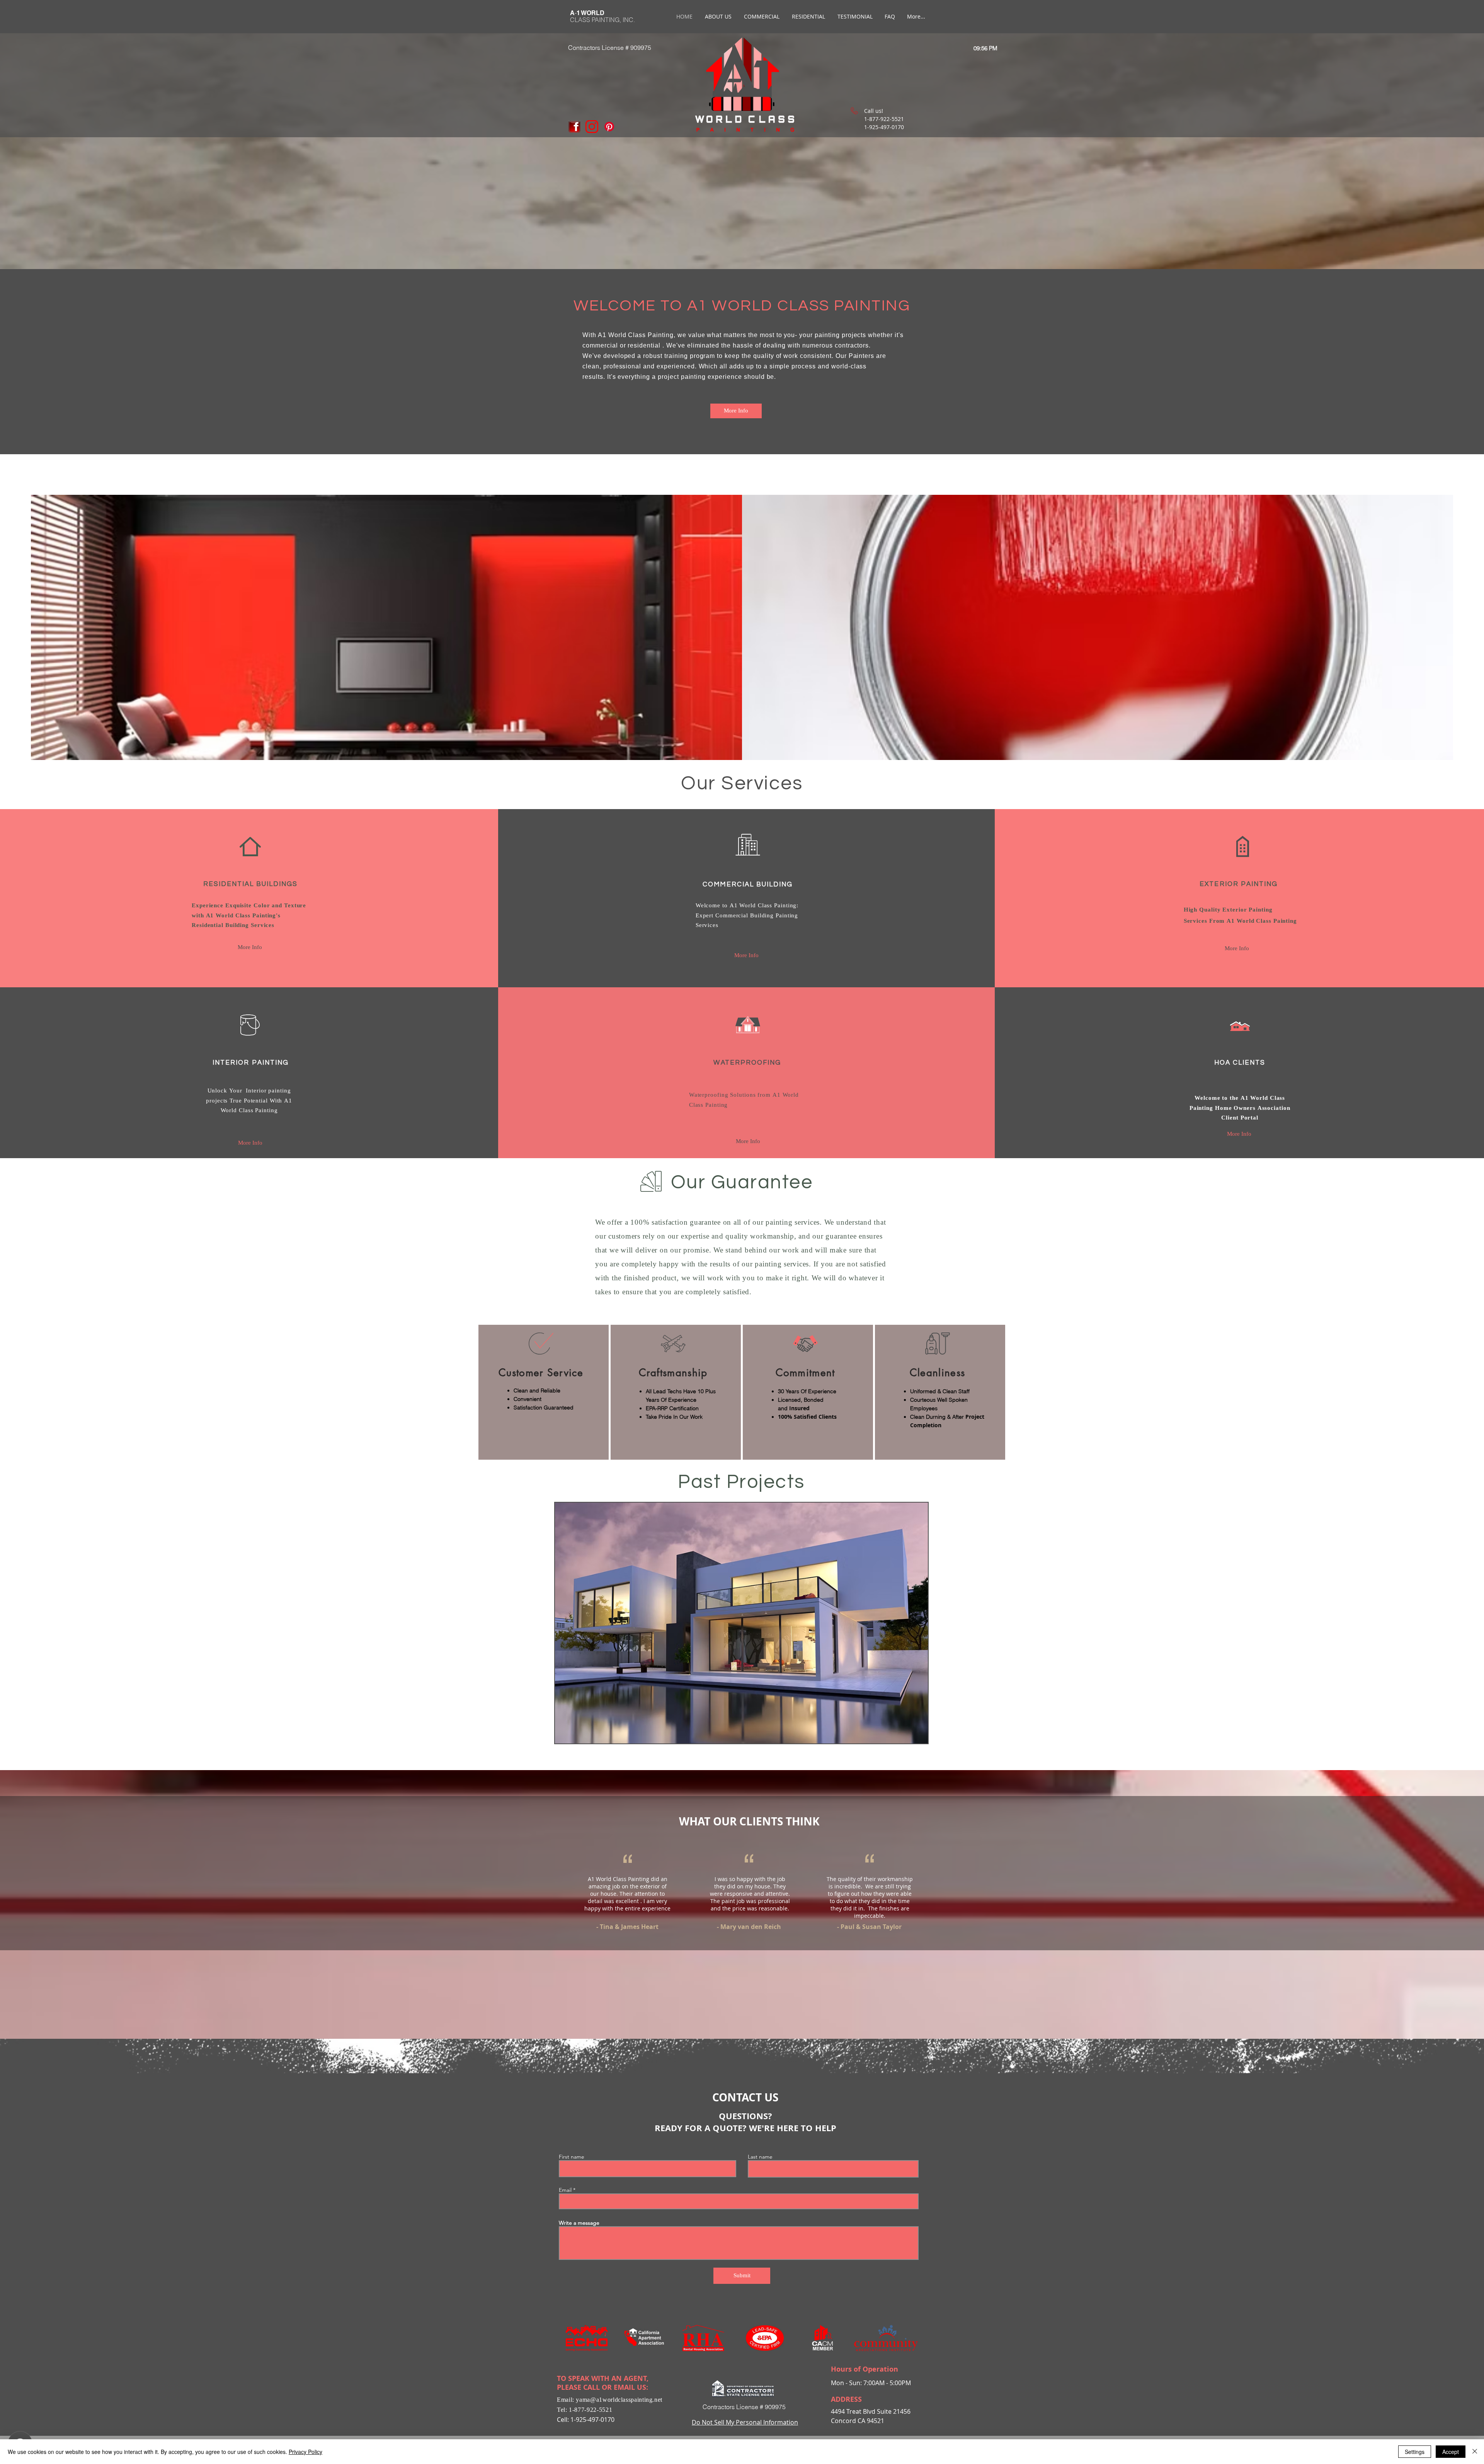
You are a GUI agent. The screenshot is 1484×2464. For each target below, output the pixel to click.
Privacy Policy (305, 2452)
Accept (1451, 2452)
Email (565, 2190)
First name (572, 2157)
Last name (760, 2157)
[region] (544, 1392)
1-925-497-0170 (592, 2420)
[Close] (1475, 2452)
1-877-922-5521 (591, 2410)
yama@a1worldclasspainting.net (619, 2400)
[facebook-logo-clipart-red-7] (574, 127)
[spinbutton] (985, 48)
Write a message (579, 2223)
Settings (1415, 2452)
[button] (250, 947)
